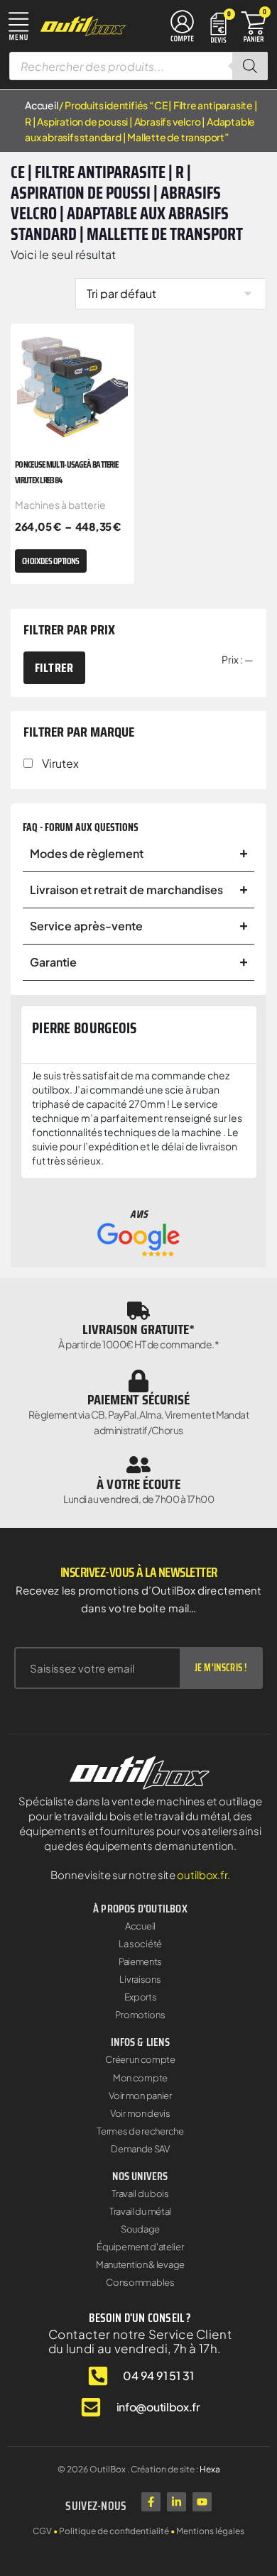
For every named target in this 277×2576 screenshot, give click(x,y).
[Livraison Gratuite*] (138, 1311)
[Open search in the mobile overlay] (138, 66)
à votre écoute (138, 1484)
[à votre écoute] (138, 1465)
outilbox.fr (202, 1875)
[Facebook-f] (151, 2502)
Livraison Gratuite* (139, 1329)
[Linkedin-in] (176, 2502)
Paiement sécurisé (139, 1399)
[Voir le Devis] (218, 27)
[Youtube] (202, 2502)
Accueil (42, 105)
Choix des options (51, 561)
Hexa (210, 2469)
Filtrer (54, 668)
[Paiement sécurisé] (138, 1381)
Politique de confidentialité (114, 2531)
